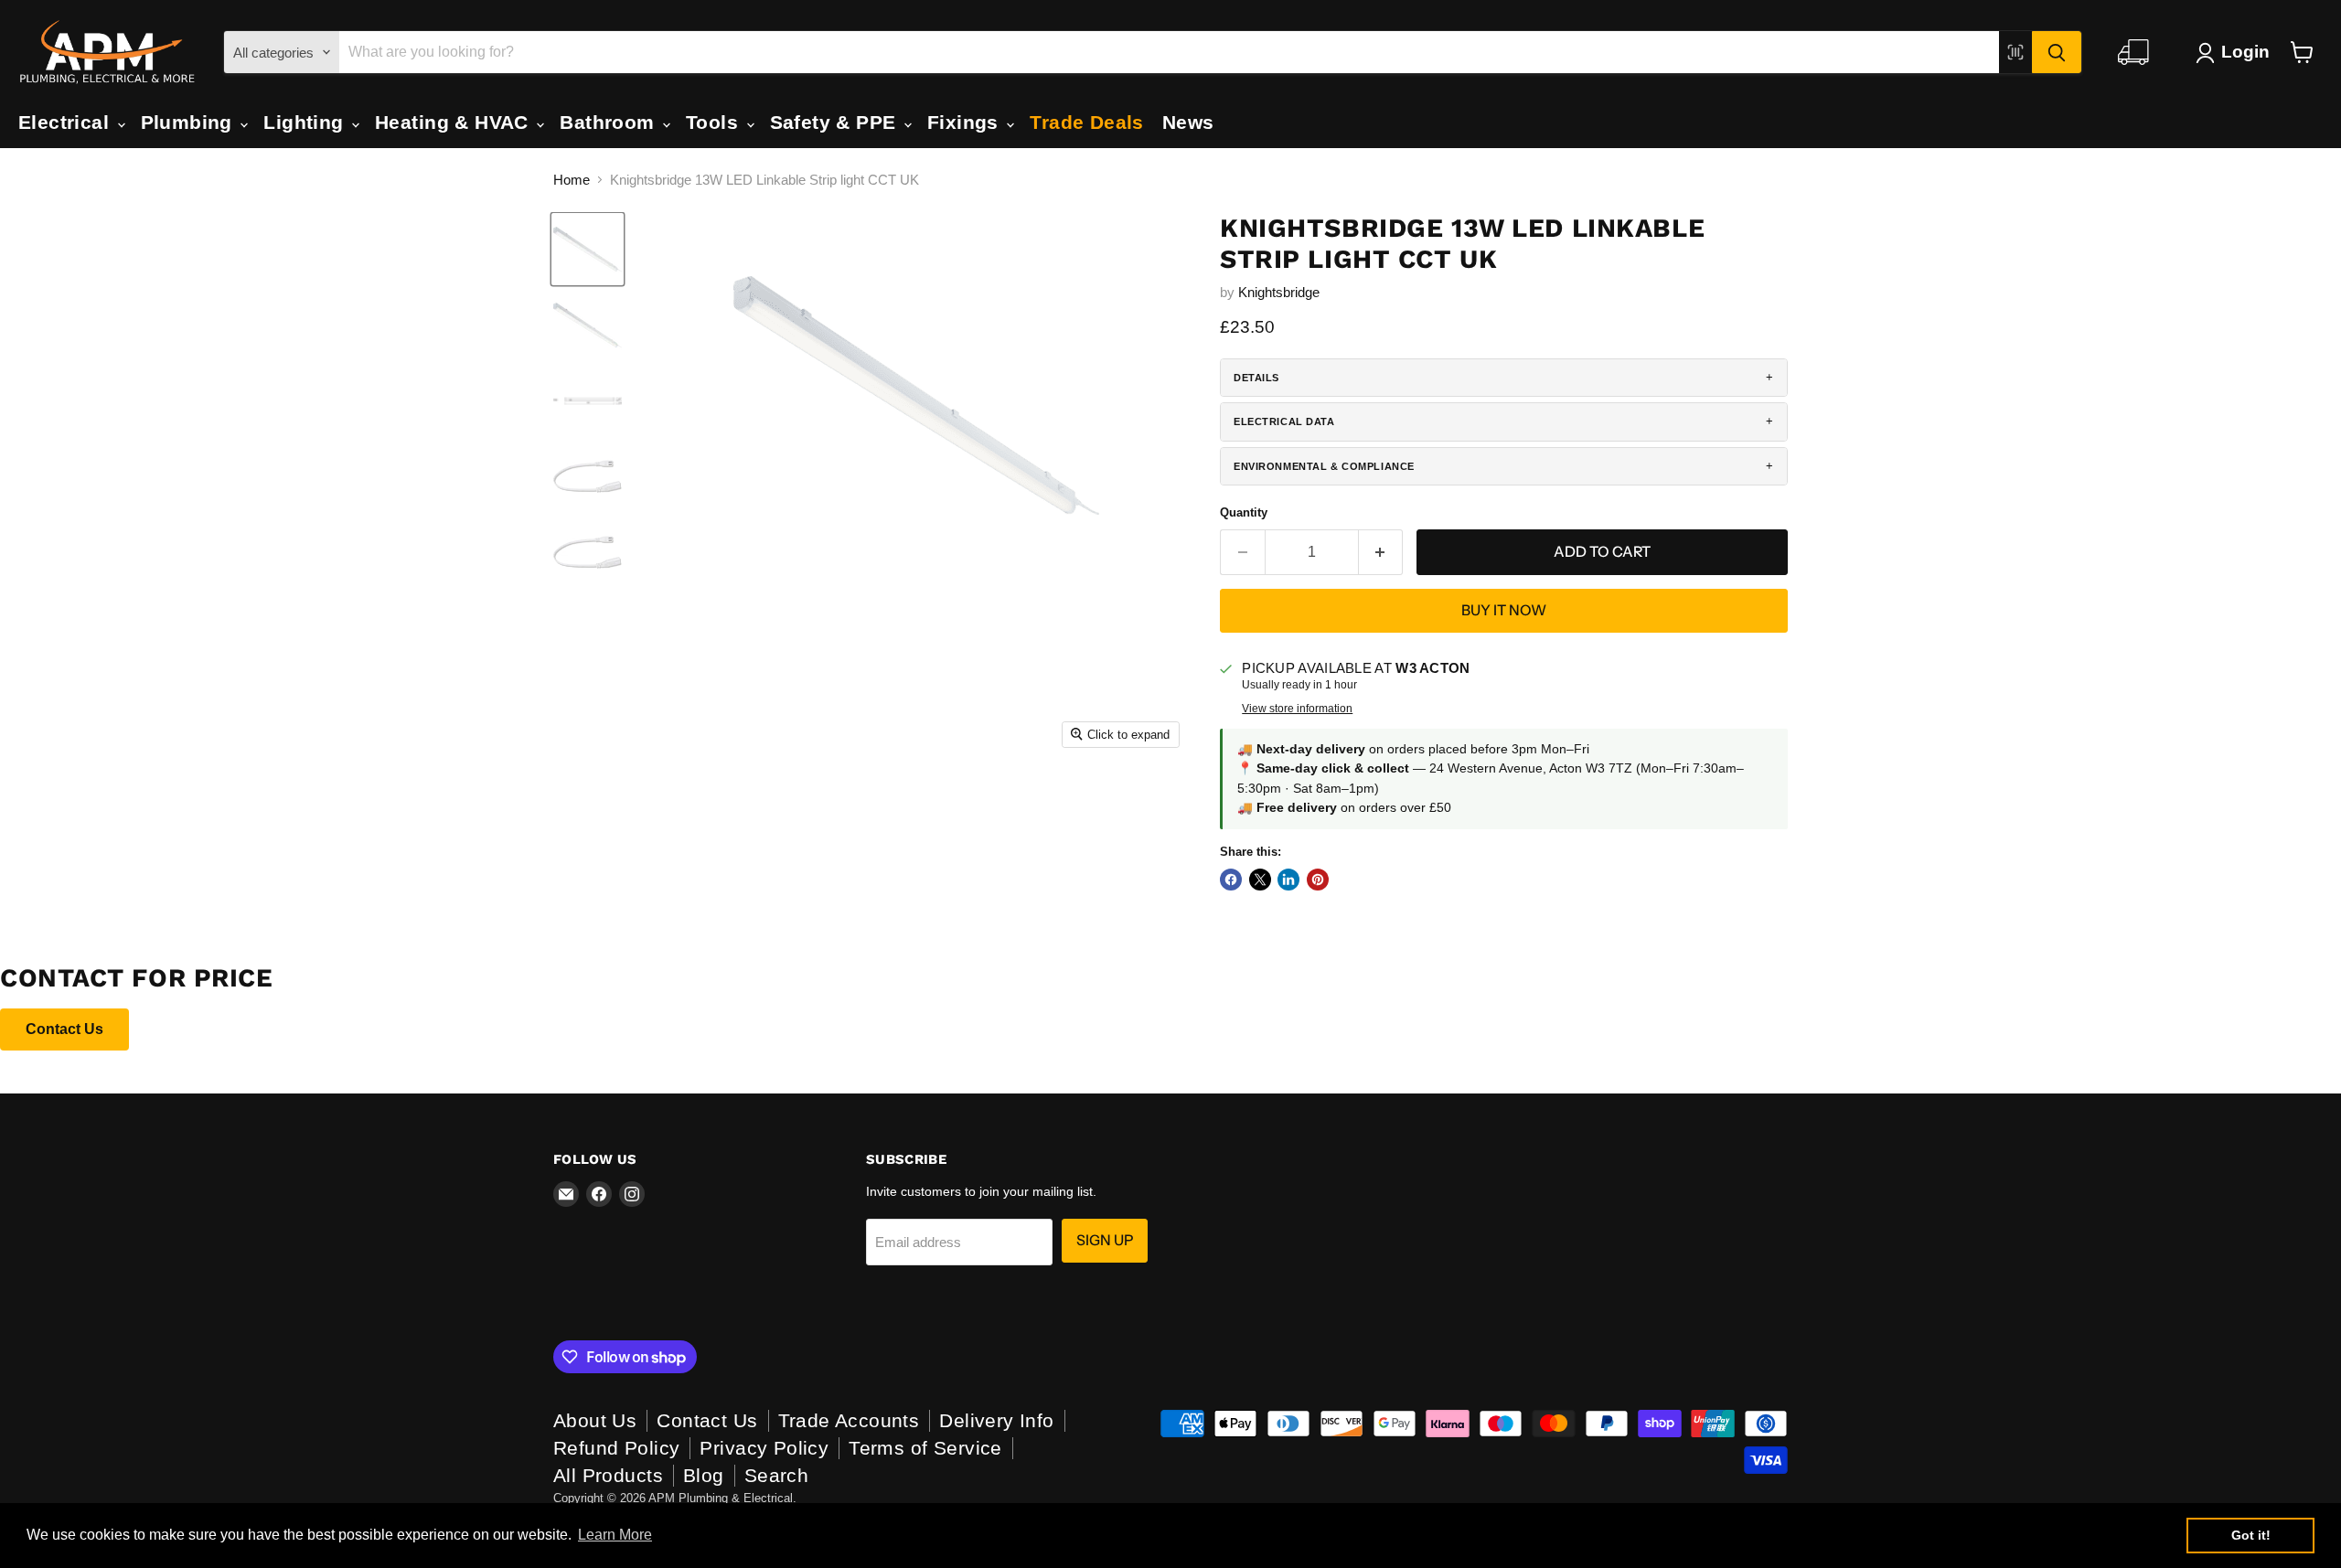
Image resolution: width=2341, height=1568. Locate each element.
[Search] (2057, 52)
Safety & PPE (836, 122)
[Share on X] (1260, 880)
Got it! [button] (2251, 1535)
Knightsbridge (1279, 292)
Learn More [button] (615, 1535)
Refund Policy (616, 1448)
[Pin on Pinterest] (1318, 880)
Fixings (966, 122)
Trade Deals (1087, 122)
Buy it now (1504, 610)
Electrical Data (1284, 421)
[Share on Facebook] (1231, 880)
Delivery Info (996, 1420)
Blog (704, 1475)
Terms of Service (925, 1448)
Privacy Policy (764, 1448)
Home (572, 180)
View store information (1297, 709)
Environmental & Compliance (1324, 466)
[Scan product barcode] (2015, 52)
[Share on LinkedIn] (1288, 880)
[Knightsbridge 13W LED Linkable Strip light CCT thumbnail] (588, 325)
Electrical (67, 122)
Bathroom (610, 122)
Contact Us (64, 1029)
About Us (595, 1420)
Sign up (1105, 1240)
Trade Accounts (849, 1420)
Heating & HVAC (454, 122)
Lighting (306, 122)
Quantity (1244, 512)
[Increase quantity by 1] (1381, 552)
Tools (715, 122)
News (1188, 122)
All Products (608, 1475)
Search (777, 1475)
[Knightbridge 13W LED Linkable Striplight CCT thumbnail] (588, 249)
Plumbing (190, 122)
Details (1256, 378)
